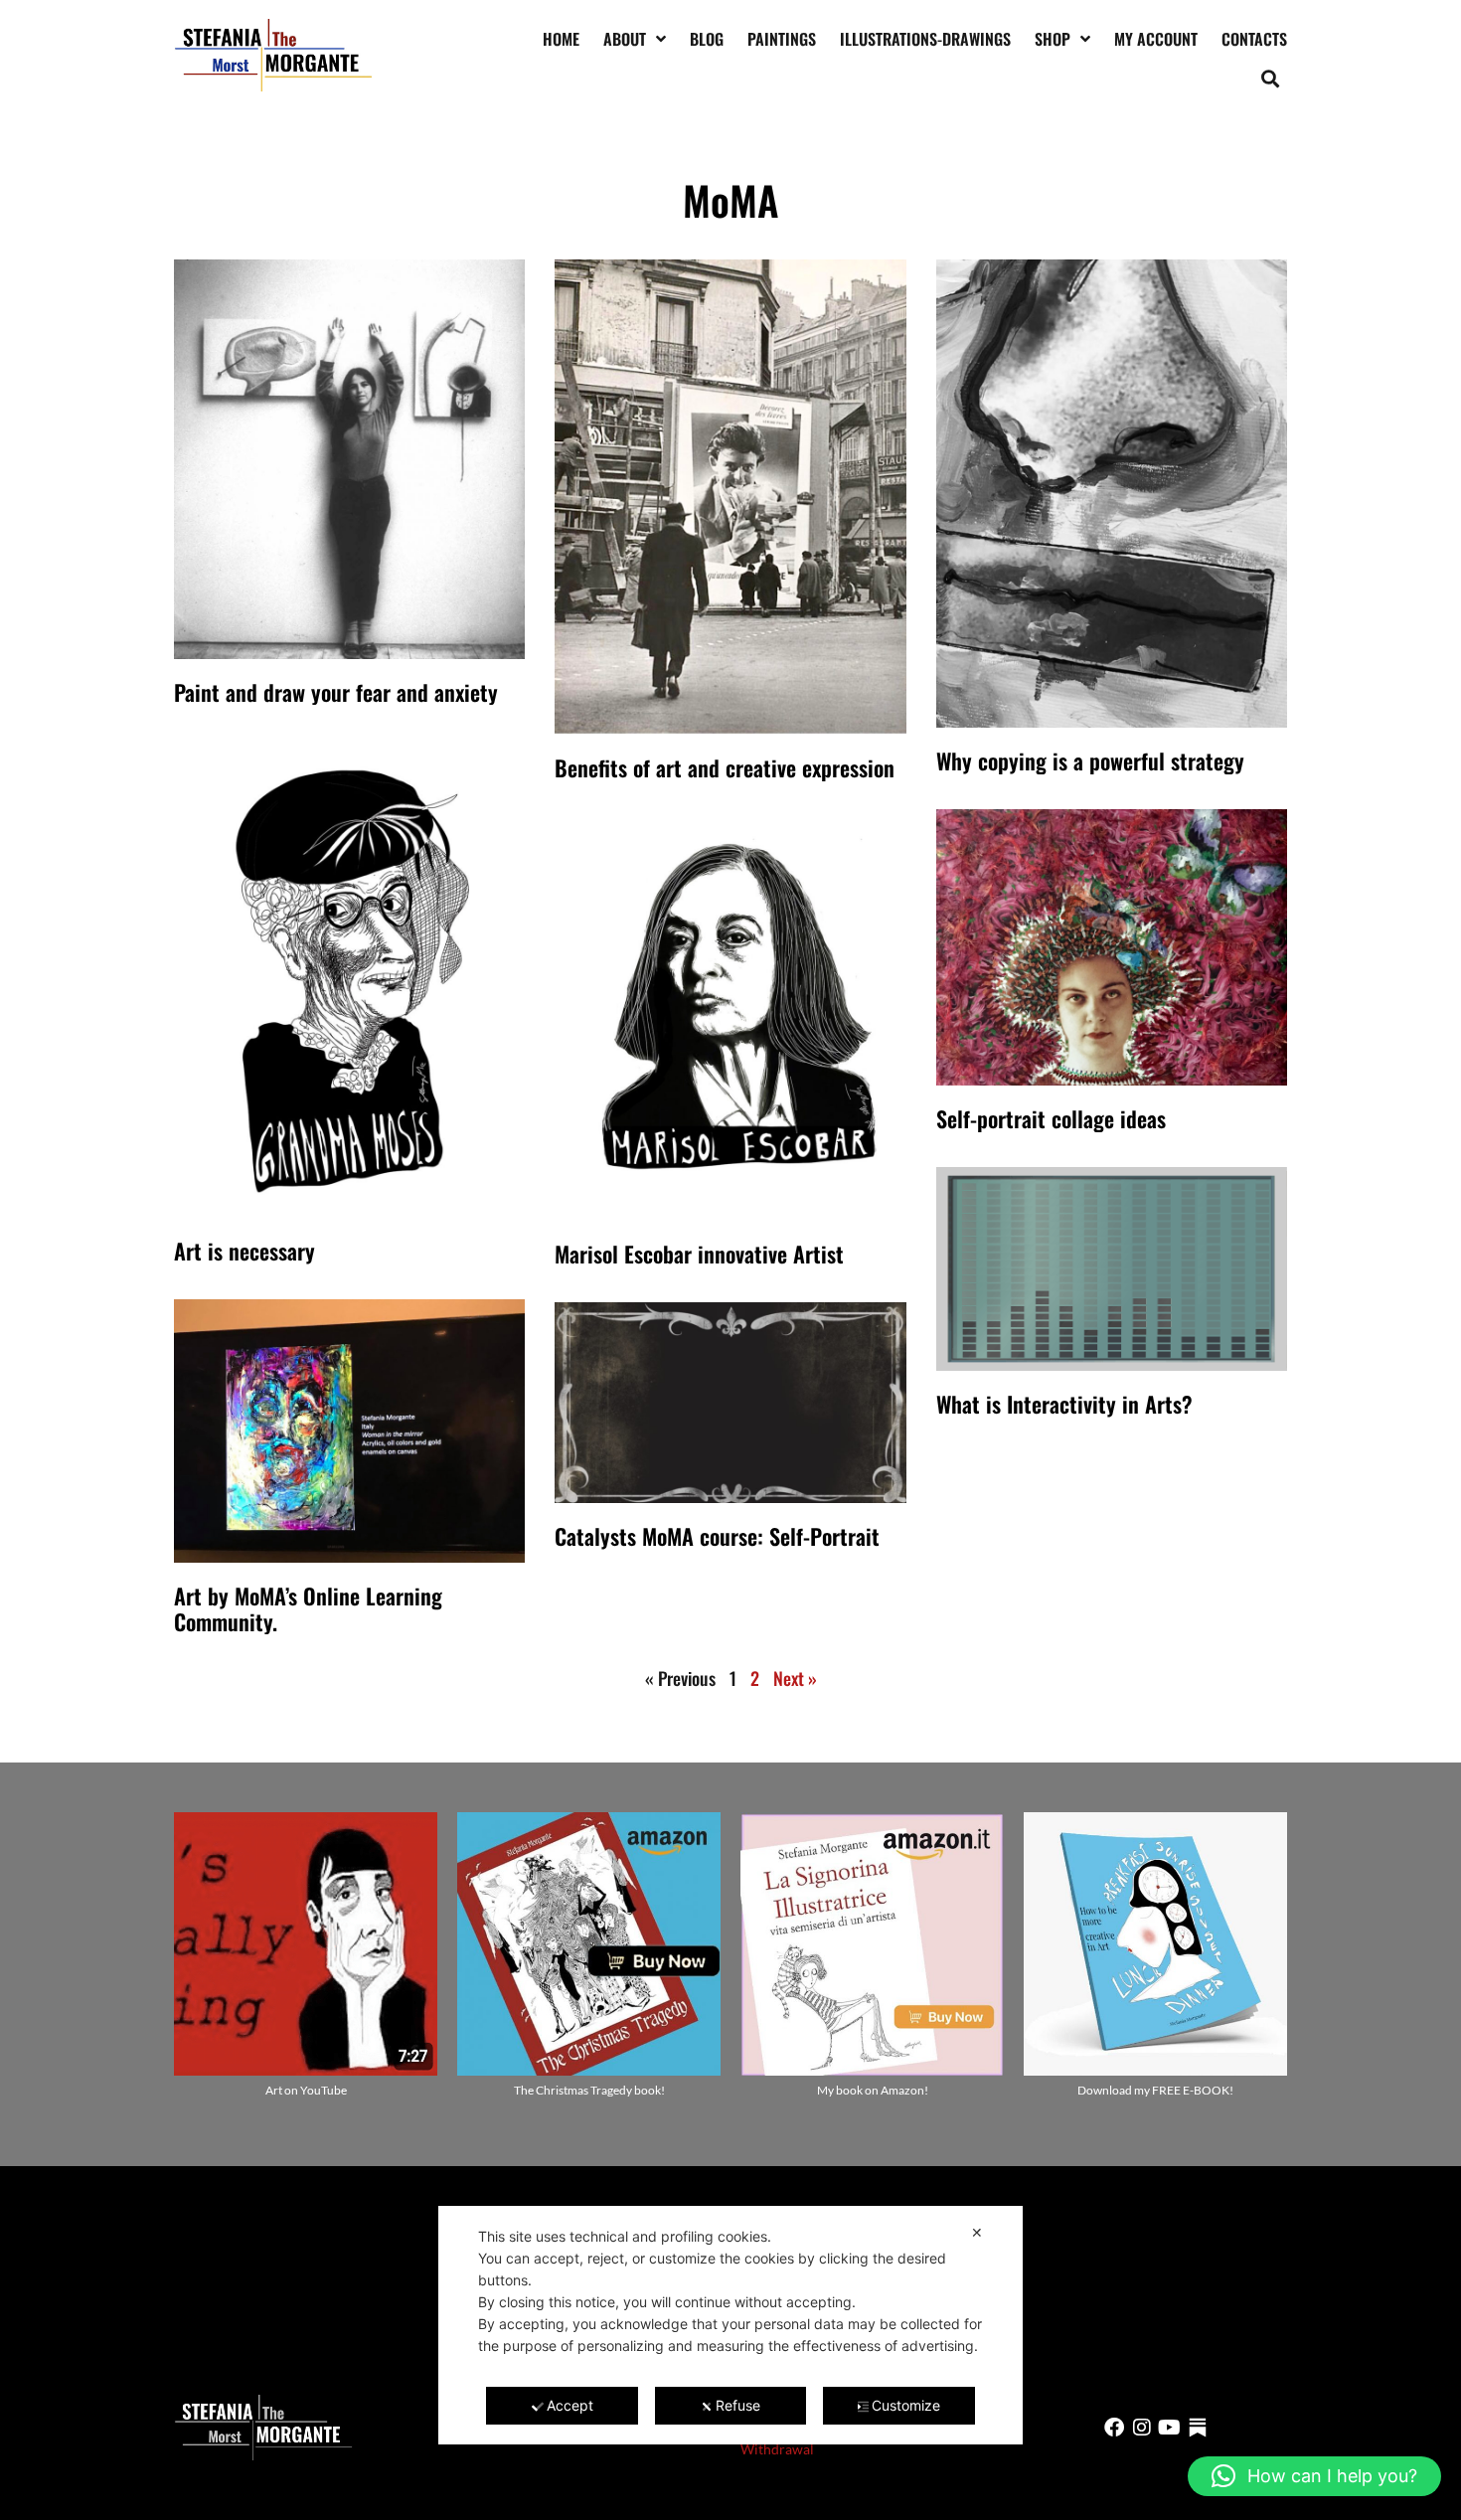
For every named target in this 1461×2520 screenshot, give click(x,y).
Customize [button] (906, 2405)
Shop (1053, 39)
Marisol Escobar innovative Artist (699, 1254)
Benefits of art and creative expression (725, 767)
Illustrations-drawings (925, 39)
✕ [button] (977, 2232)
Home (561, 39)
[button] (1271, 78)
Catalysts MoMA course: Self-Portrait (717, 1536)
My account (1156, 39)
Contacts (1254, 39)
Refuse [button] (738, 2405)
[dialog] (730, 2325)
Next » (795, 1678)
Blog (707, 39)
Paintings (782, 39)
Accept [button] (570, 2405)
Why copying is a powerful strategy (1090, 760)
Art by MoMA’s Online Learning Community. (308, 1608)
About (625, 39)
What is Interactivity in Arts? (1064, 1404)
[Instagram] (1142, 2428)
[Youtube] (1170, 2428)
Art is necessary (244, 1251)
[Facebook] (1114, 2428)
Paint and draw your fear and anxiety (336, 692)
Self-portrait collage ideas (1051, 1118)
